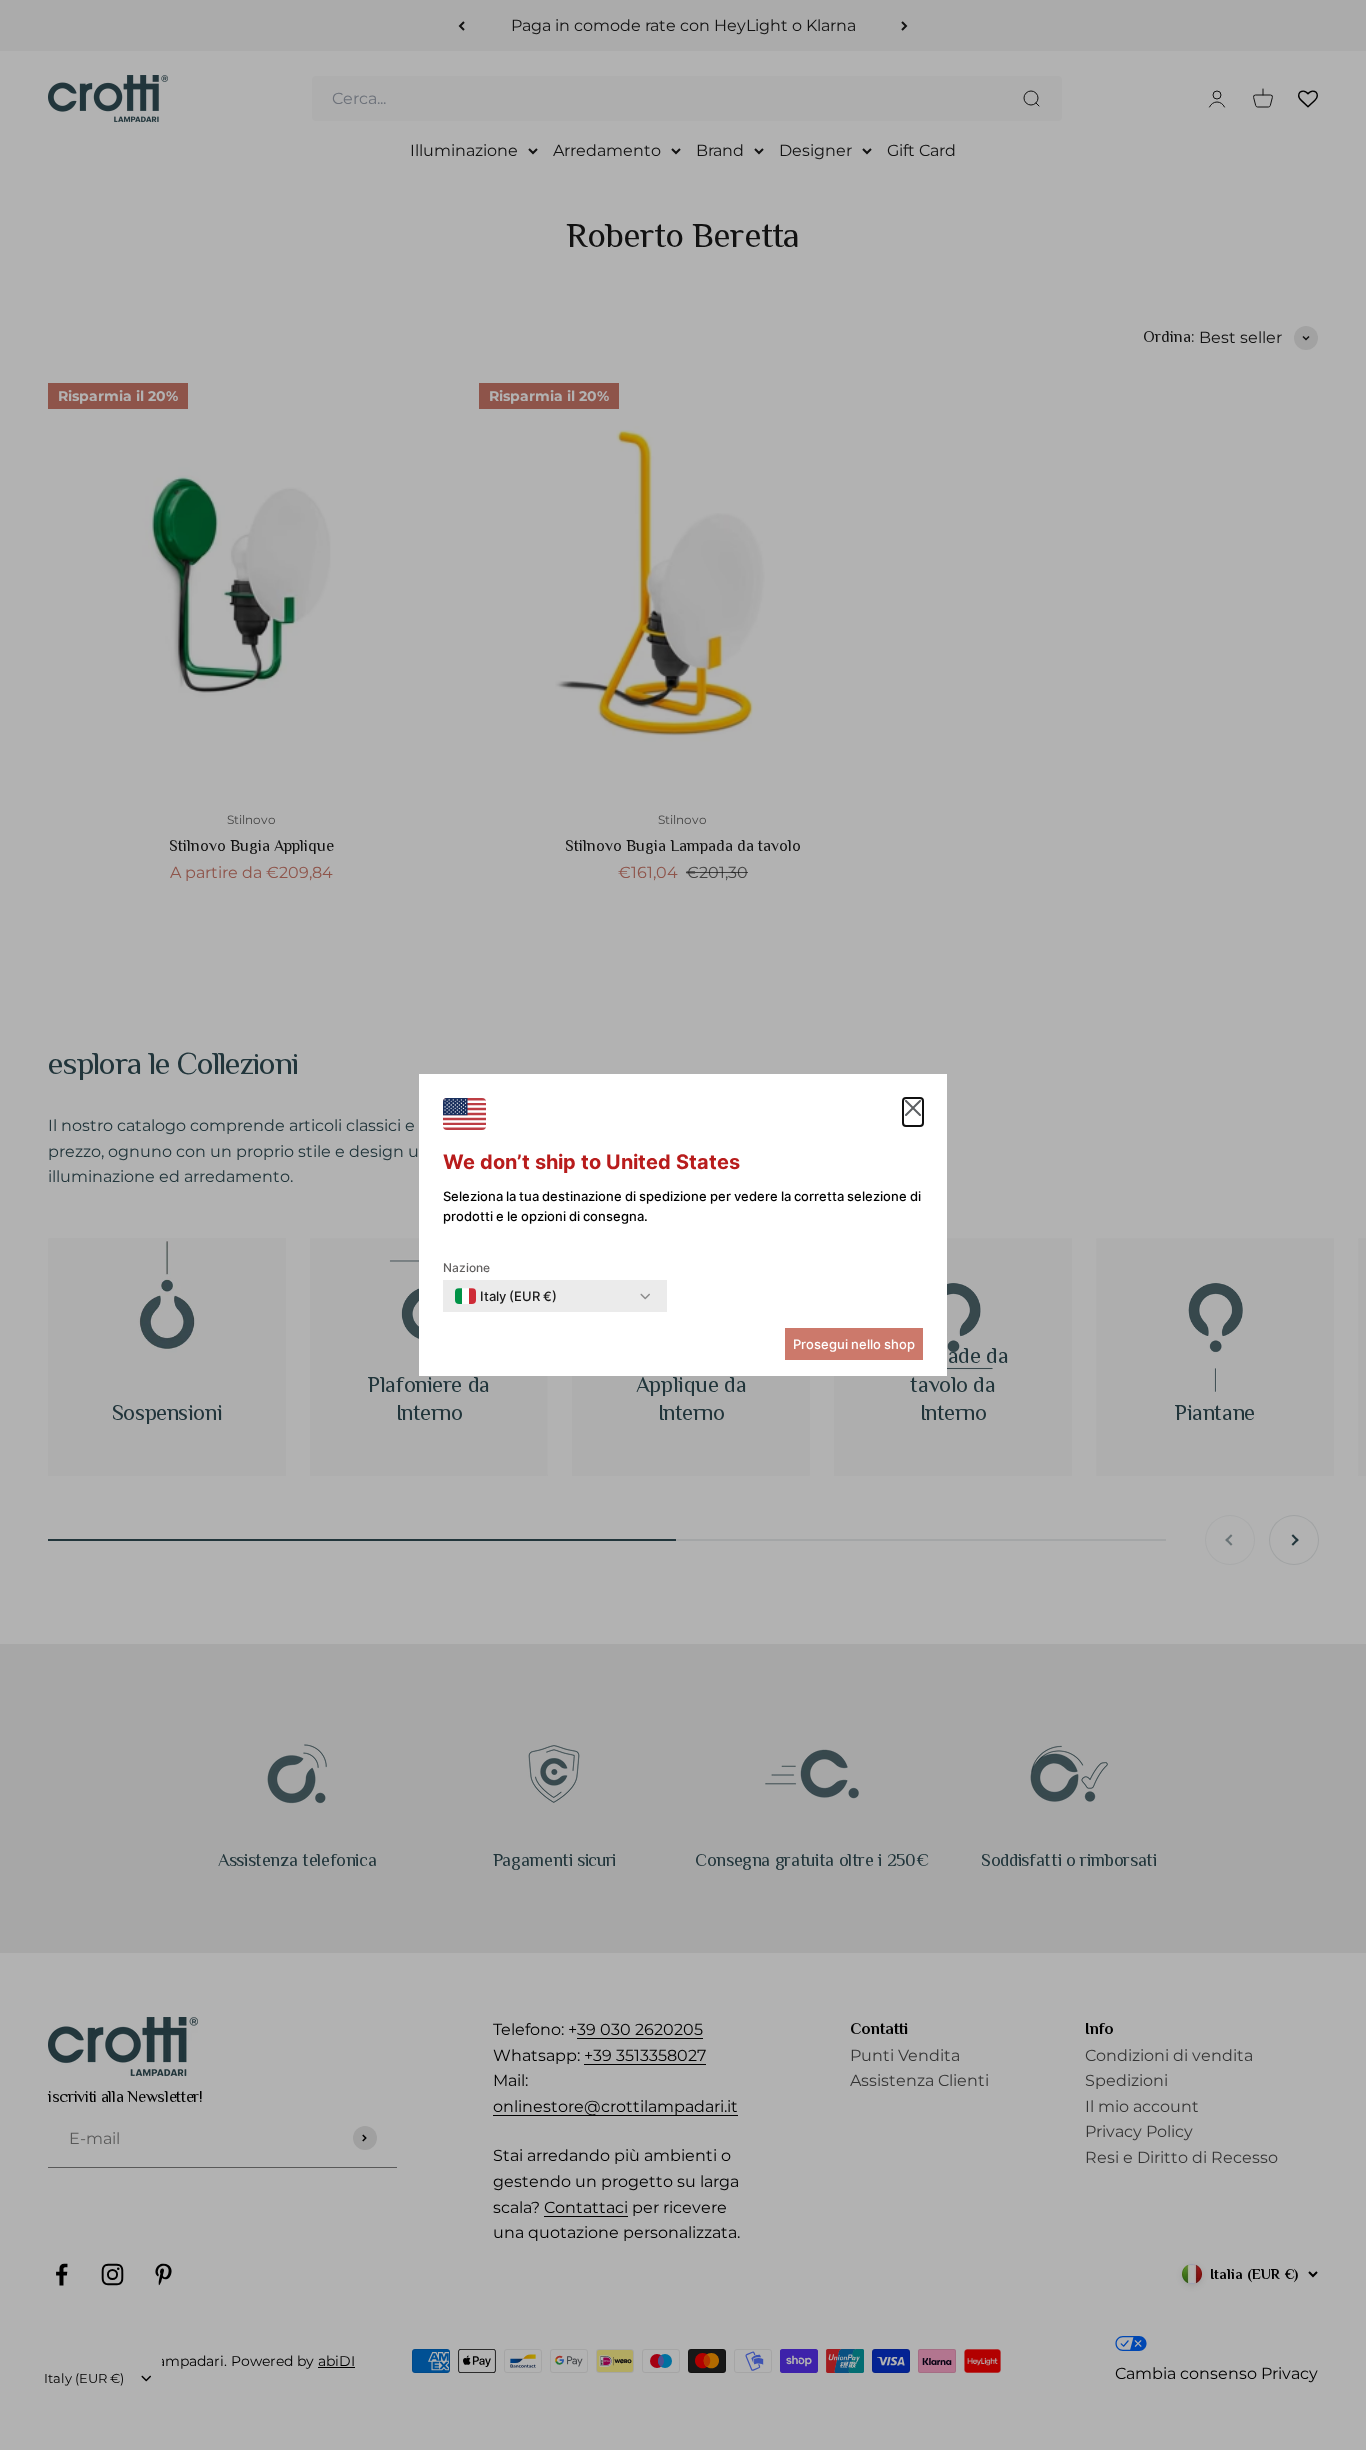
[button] (913, 1112)
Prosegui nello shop (854, 1344)
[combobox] (506, 1296)
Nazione (466, 1267)
